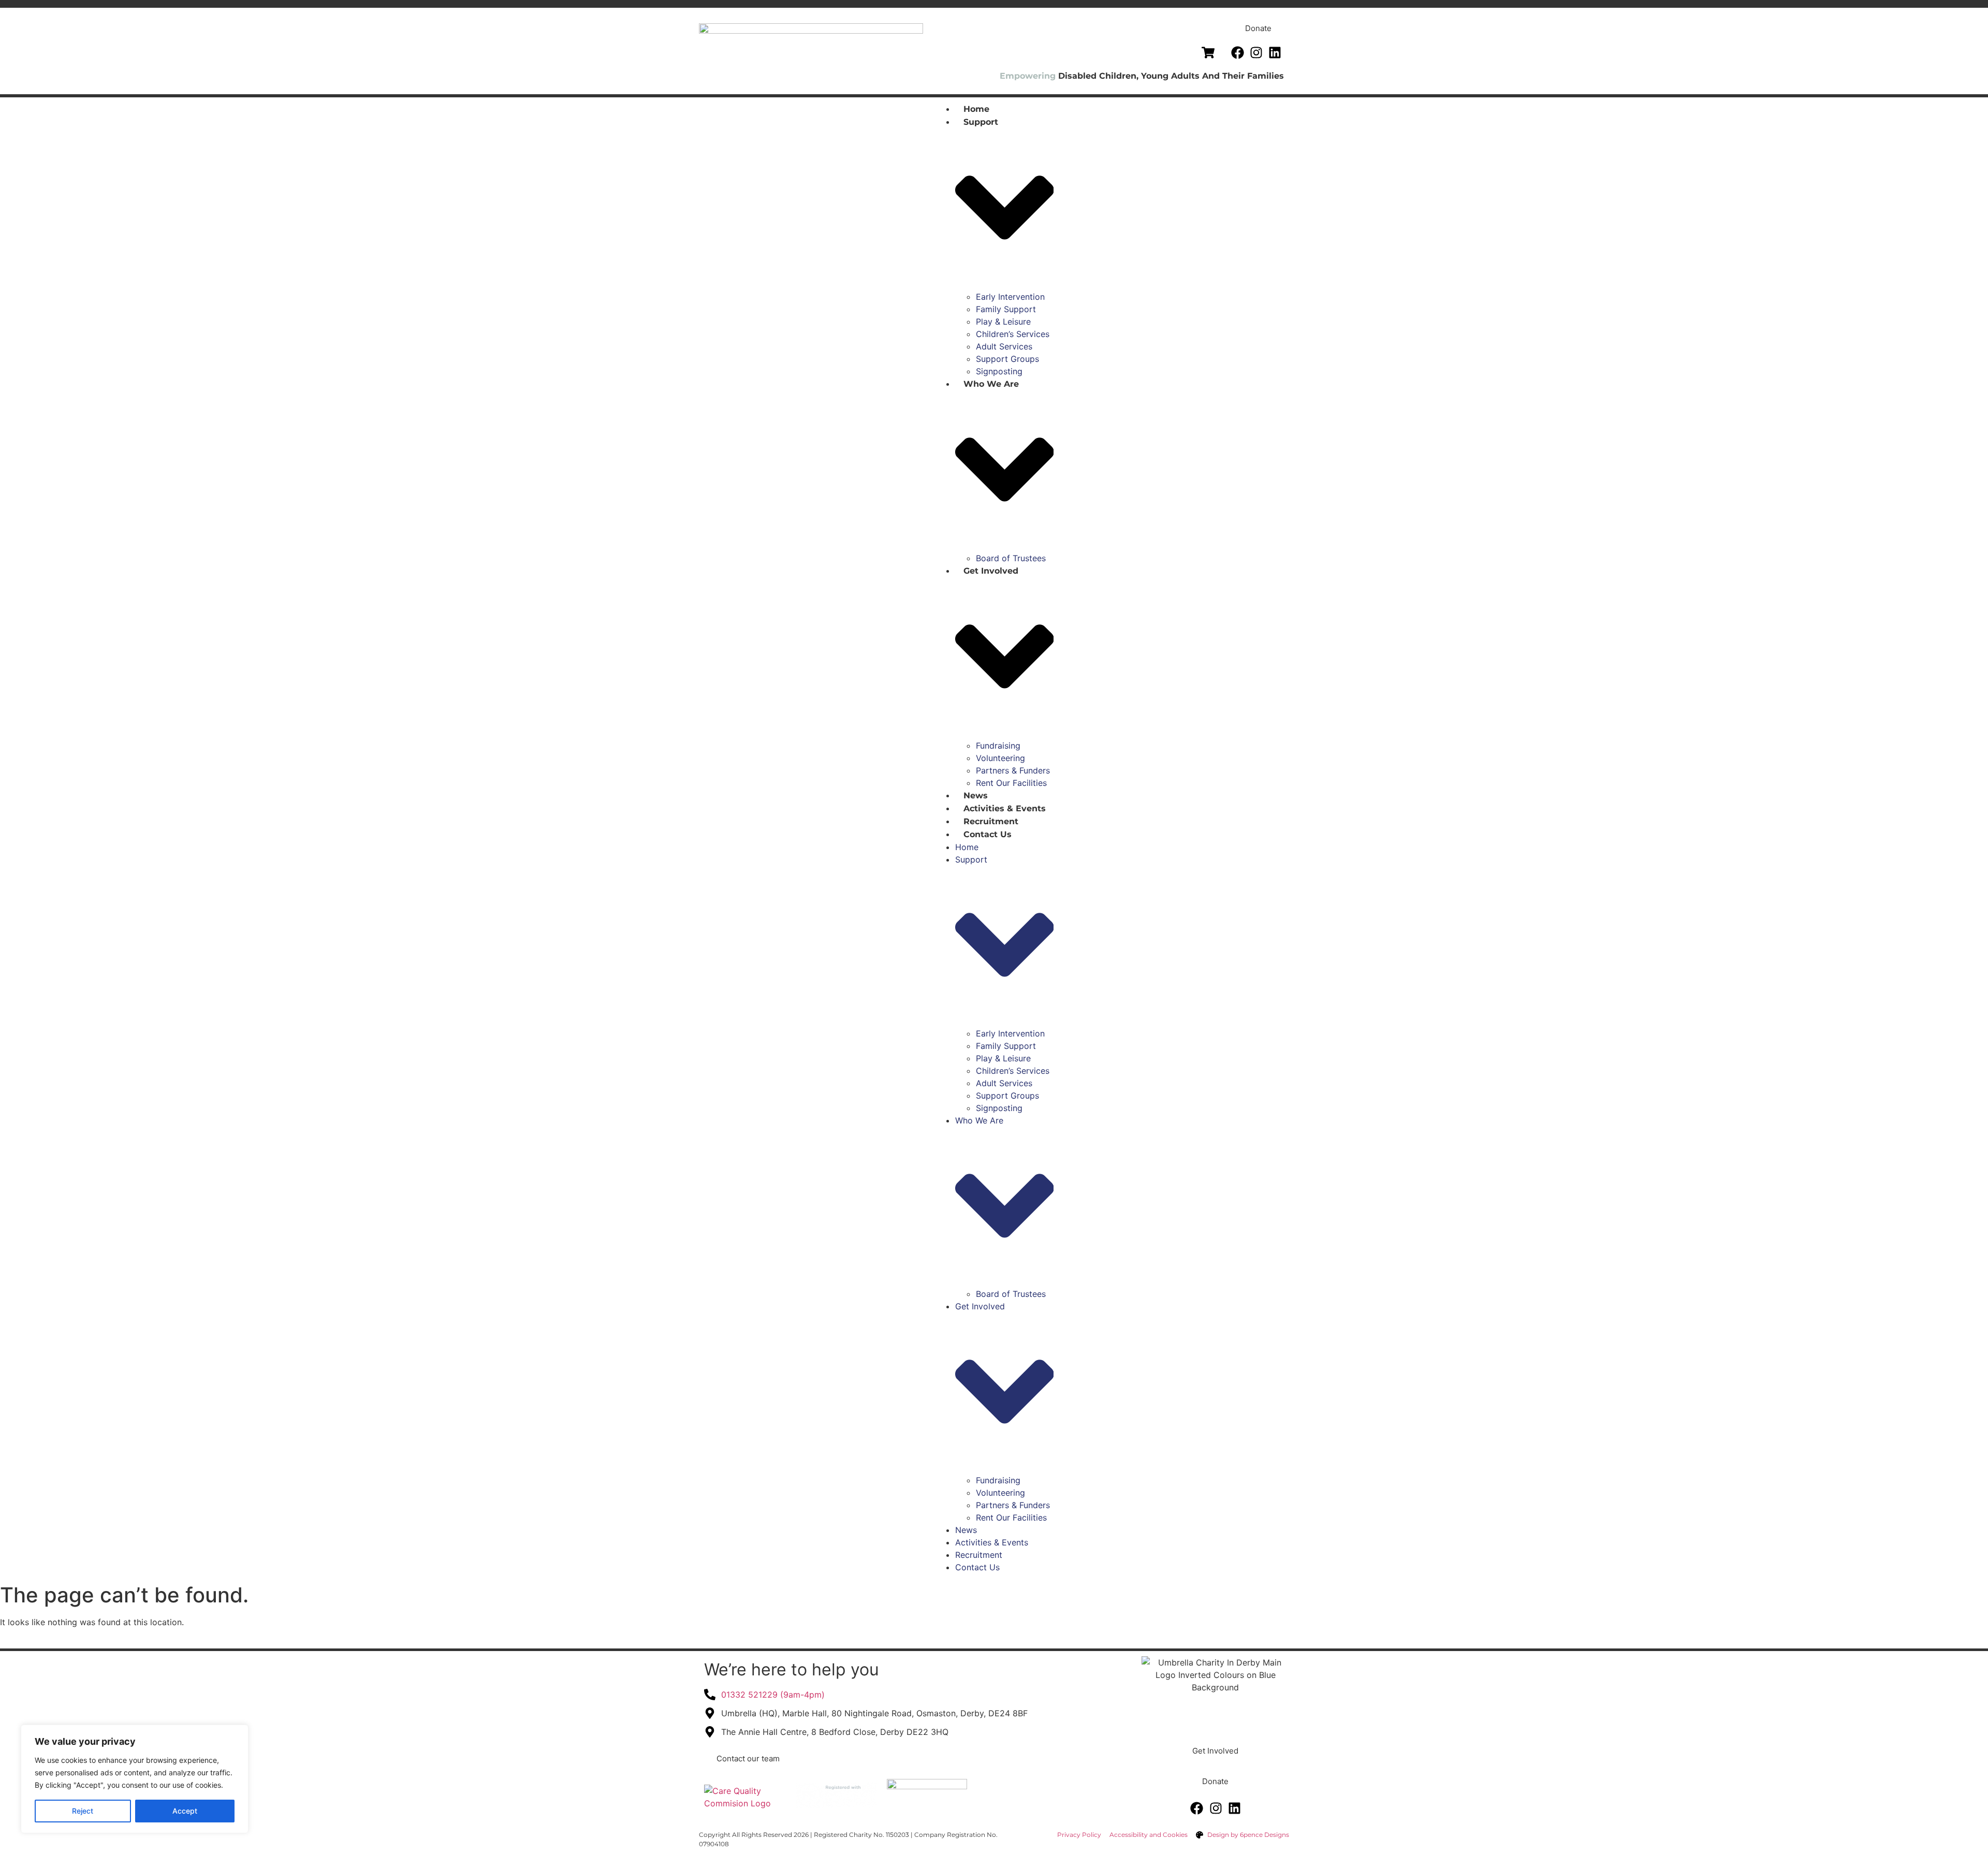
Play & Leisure (1003, 322)
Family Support (1006, 309)
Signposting (999, 371)
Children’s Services (1013, 334)
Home (976, 109)
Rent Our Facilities (1011, 783)
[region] (135, 1779)
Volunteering (1000, 758)
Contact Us (988, 834)
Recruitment (991, 821)
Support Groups (1007, 359)
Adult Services (1004, 346)
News (976, 795)
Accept (185, 1811)
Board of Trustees (1011, 558)
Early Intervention (1010, 297)
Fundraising (998, 746)
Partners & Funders (1013, 770)
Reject (83, 1811)
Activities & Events (1005, 808)
